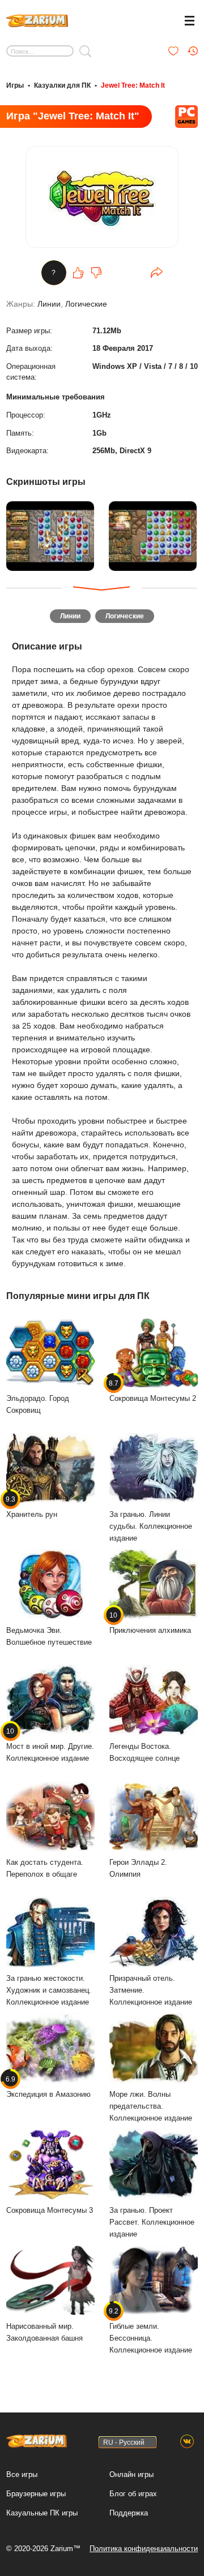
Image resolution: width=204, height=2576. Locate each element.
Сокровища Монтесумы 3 (50, 2210)
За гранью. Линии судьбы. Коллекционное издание (151, 1526)
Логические (86, 304)
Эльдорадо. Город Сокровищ (38, 1404)
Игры (15, 85)
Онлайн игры (131, 2474)
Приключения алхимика (150, 1623)
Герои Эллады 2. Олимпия (138, 1868)
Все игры (22, 2474)
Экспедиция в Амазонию (48, 2087)
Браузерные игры (36, 2494)
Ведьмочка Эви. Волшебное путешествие (49, 1636)
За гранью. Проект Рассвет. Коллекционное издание (152, 2222)
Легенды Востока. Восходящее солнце (144, 1752)
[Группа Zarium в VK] (187, 2442)
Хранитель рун (32, 1507)
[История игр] (193, 51)
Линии (49, 304)
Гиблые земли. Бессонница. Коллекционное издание (151, 2330)
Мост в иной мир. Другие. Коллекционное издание (50, 1745)
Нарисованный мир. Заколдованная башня (44, 2332)
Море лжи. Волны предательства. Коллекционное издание (151, 2106)
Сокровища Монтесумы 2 (153, 1391)
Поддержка (129, 2513)
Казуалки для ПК (62, 85)
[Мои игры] (173, 51)
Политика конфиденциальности (144, 2549)
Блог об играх (133, 2494)
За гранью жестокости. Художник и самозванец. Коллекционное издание (49, 1990)
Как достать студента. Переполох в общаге (45, 1868)
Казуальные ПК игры (42, 2513)
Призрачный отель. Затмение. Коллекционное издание (151, 1990)
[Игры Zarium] (37, 19)
